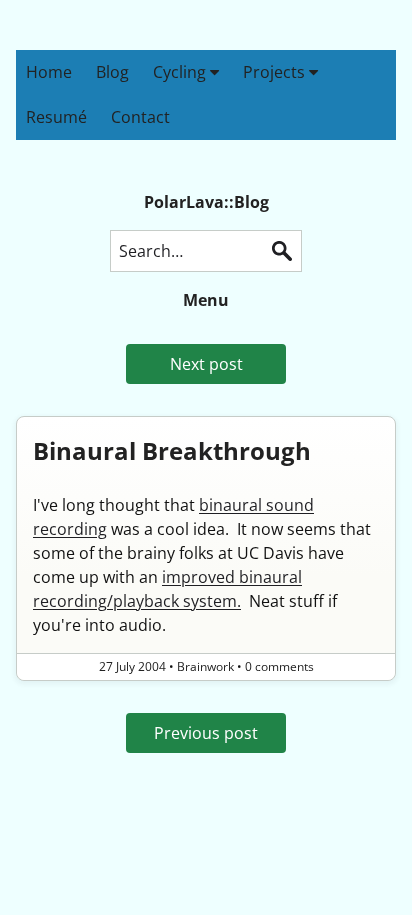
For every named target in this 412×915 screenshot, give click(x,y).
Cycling (181, 72)
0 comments (279, 666)
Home (49, 72)
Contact (140, 117)
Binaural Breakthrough (172, 450)
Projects (276, 72)
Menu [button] (206, 300)
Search (282, 251)
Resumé (56, 117)
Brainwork (205, 666)
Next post (206, 364)
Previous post (206, 733)
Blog (112, 72)
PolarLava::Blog (206, 202)
